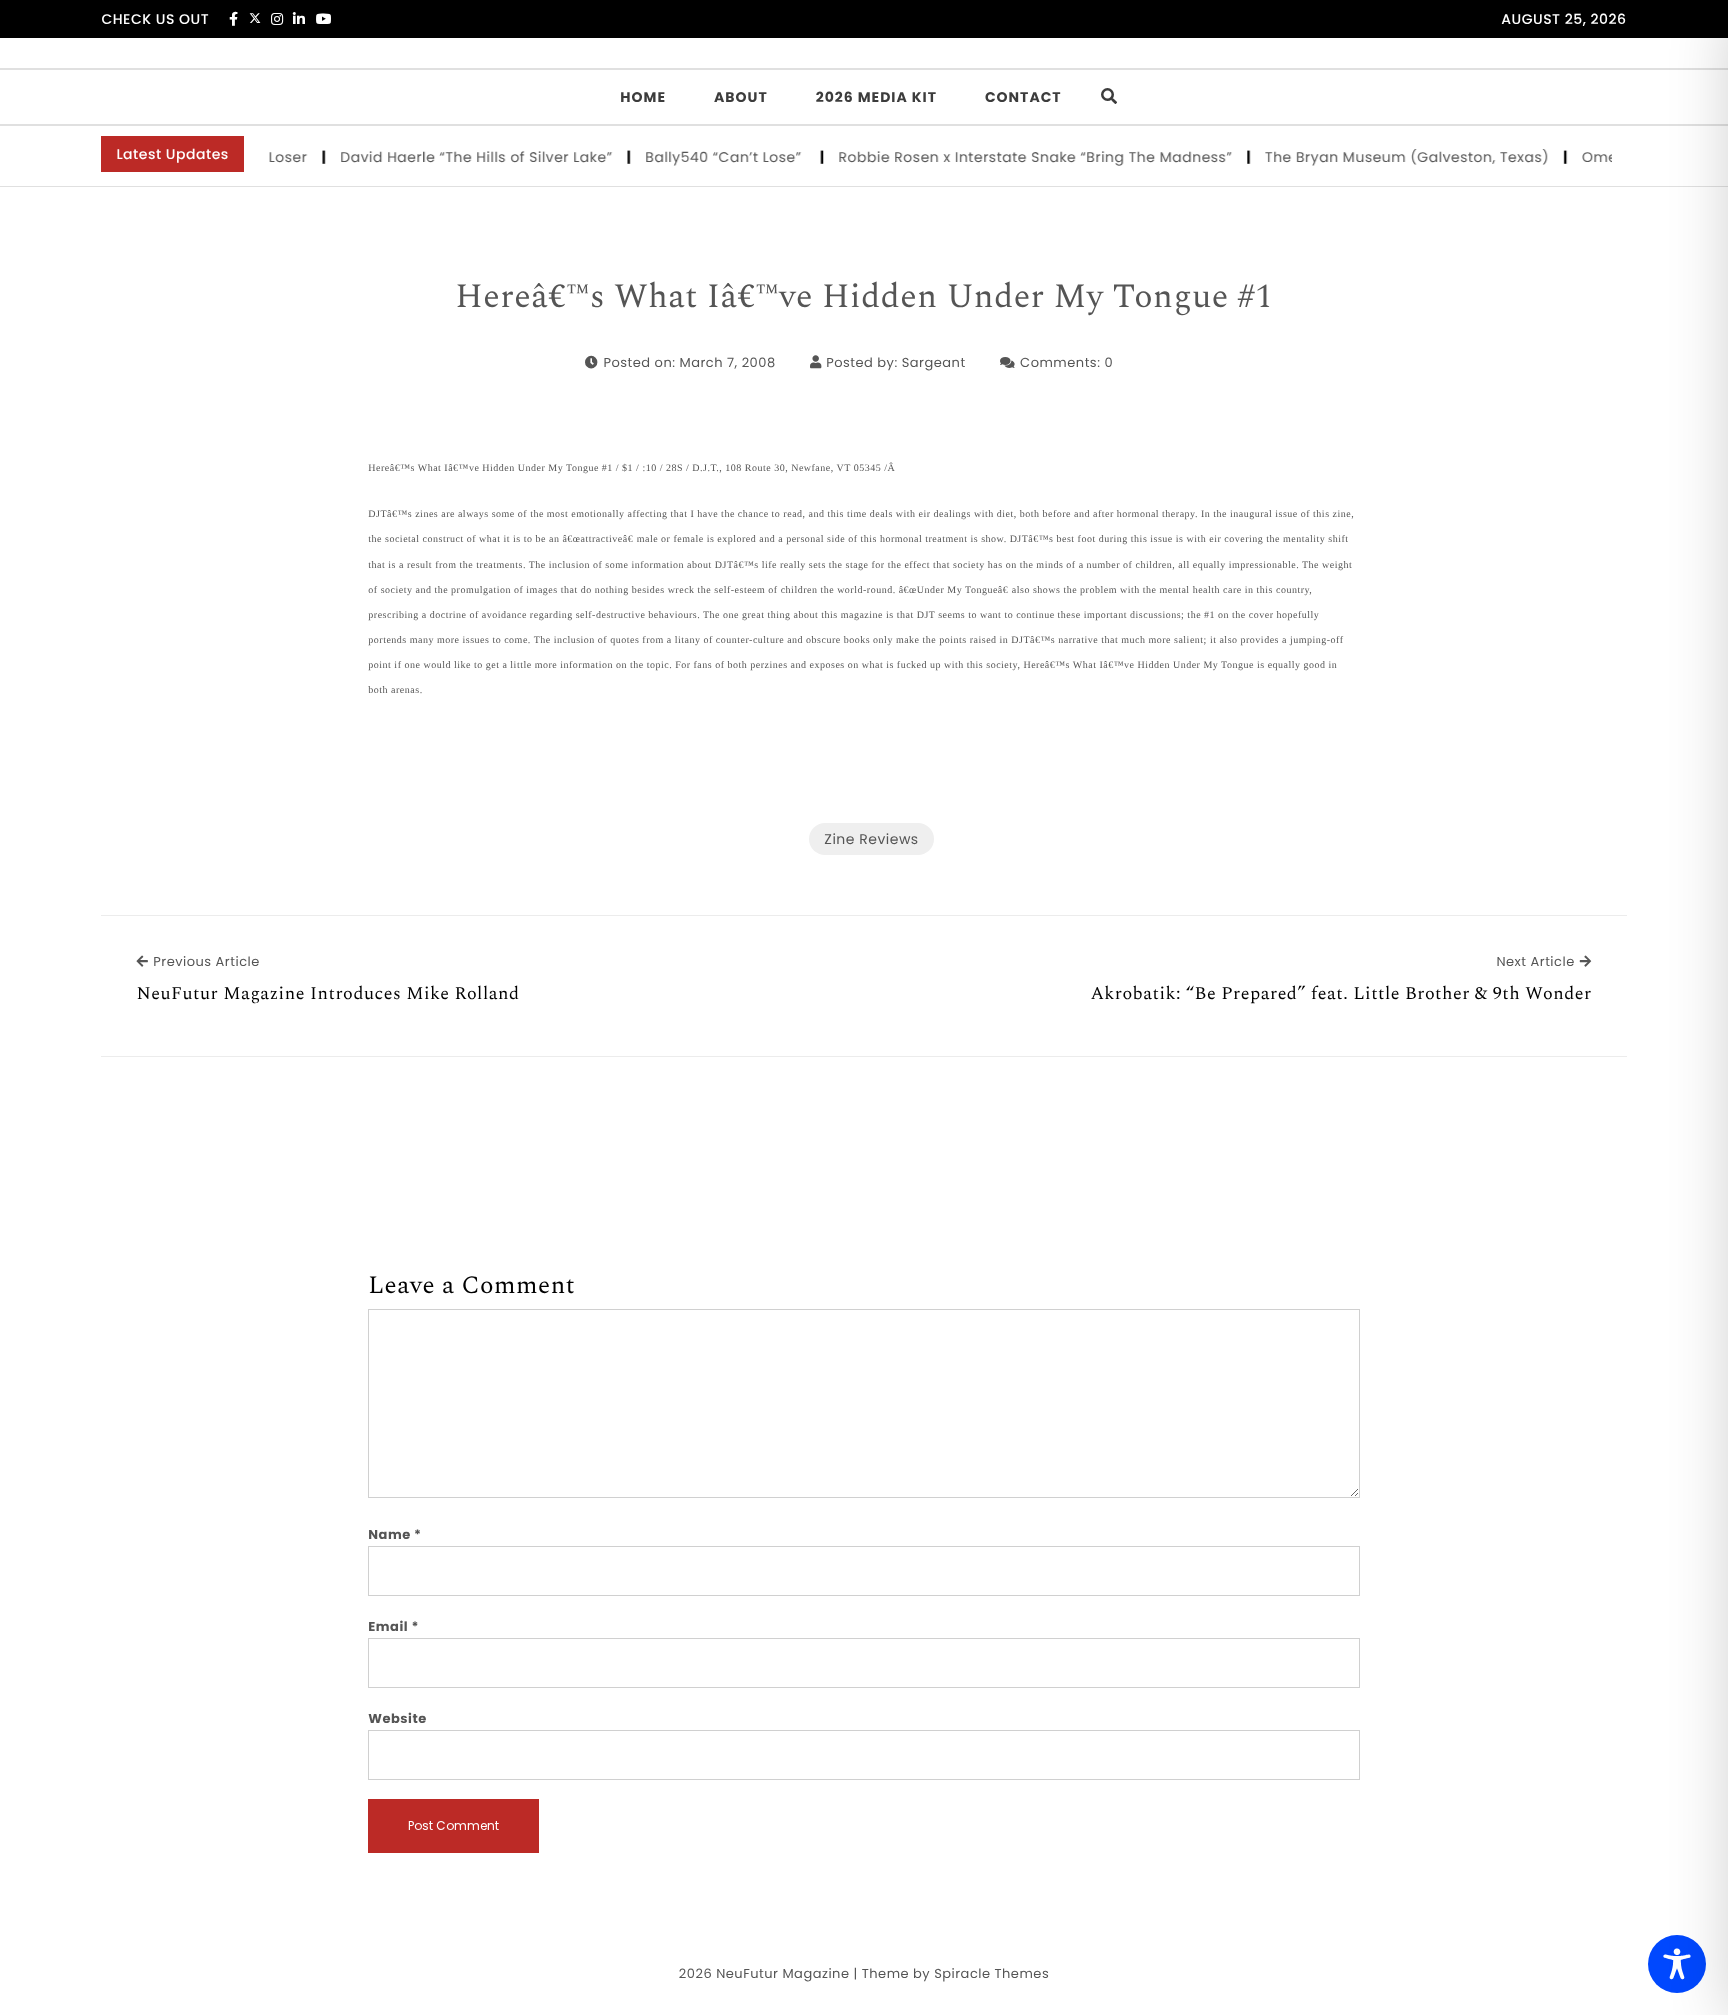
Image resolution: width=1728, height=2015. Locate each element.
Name (394, 1534)
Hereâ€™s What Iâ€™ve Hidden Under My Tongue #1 (864, 298)
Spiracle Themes (991, 1973)
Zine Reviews (871, 839)
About (741, 97)
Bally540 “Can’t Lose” (707, 157)
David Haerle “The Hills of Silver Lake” (457, 157)
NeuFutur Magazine (782, 1973)
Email (393, 1626)
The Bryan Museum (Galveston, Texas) (1388, 157)
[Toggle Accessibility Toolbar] (1677, 1964)
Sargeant (934, 362)
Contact (1023, 97)
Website (397, 1718)
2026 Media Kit (876, 97)
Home (643, 97)
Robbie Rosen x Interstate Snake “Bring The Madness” (1017, 157)
